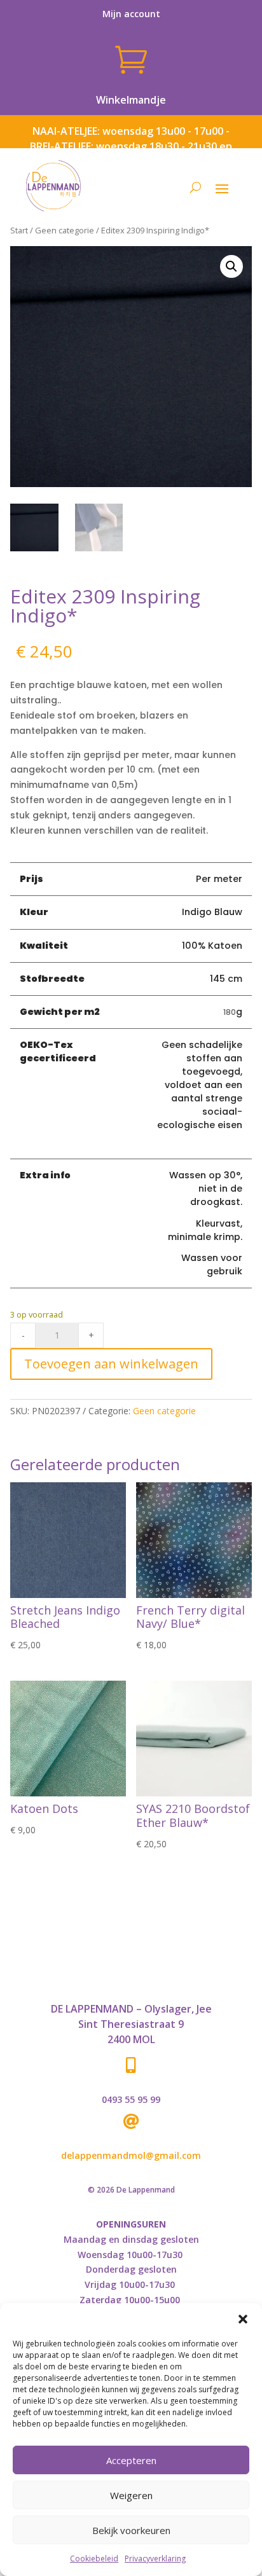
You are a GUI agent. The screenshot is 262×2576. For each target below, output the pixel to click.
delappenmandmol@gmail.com (131, 2155)
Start (19, 230)
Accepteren (131, 2460)
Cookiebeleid (94, 2559)
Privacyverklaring (155, 2559)
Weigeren (131, 2495)
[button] (243, 2319)
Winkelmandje (131, 100)
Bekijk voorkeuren (131, 2530)
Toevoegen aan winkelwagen (111, 1364)
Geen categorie (65, 230)
